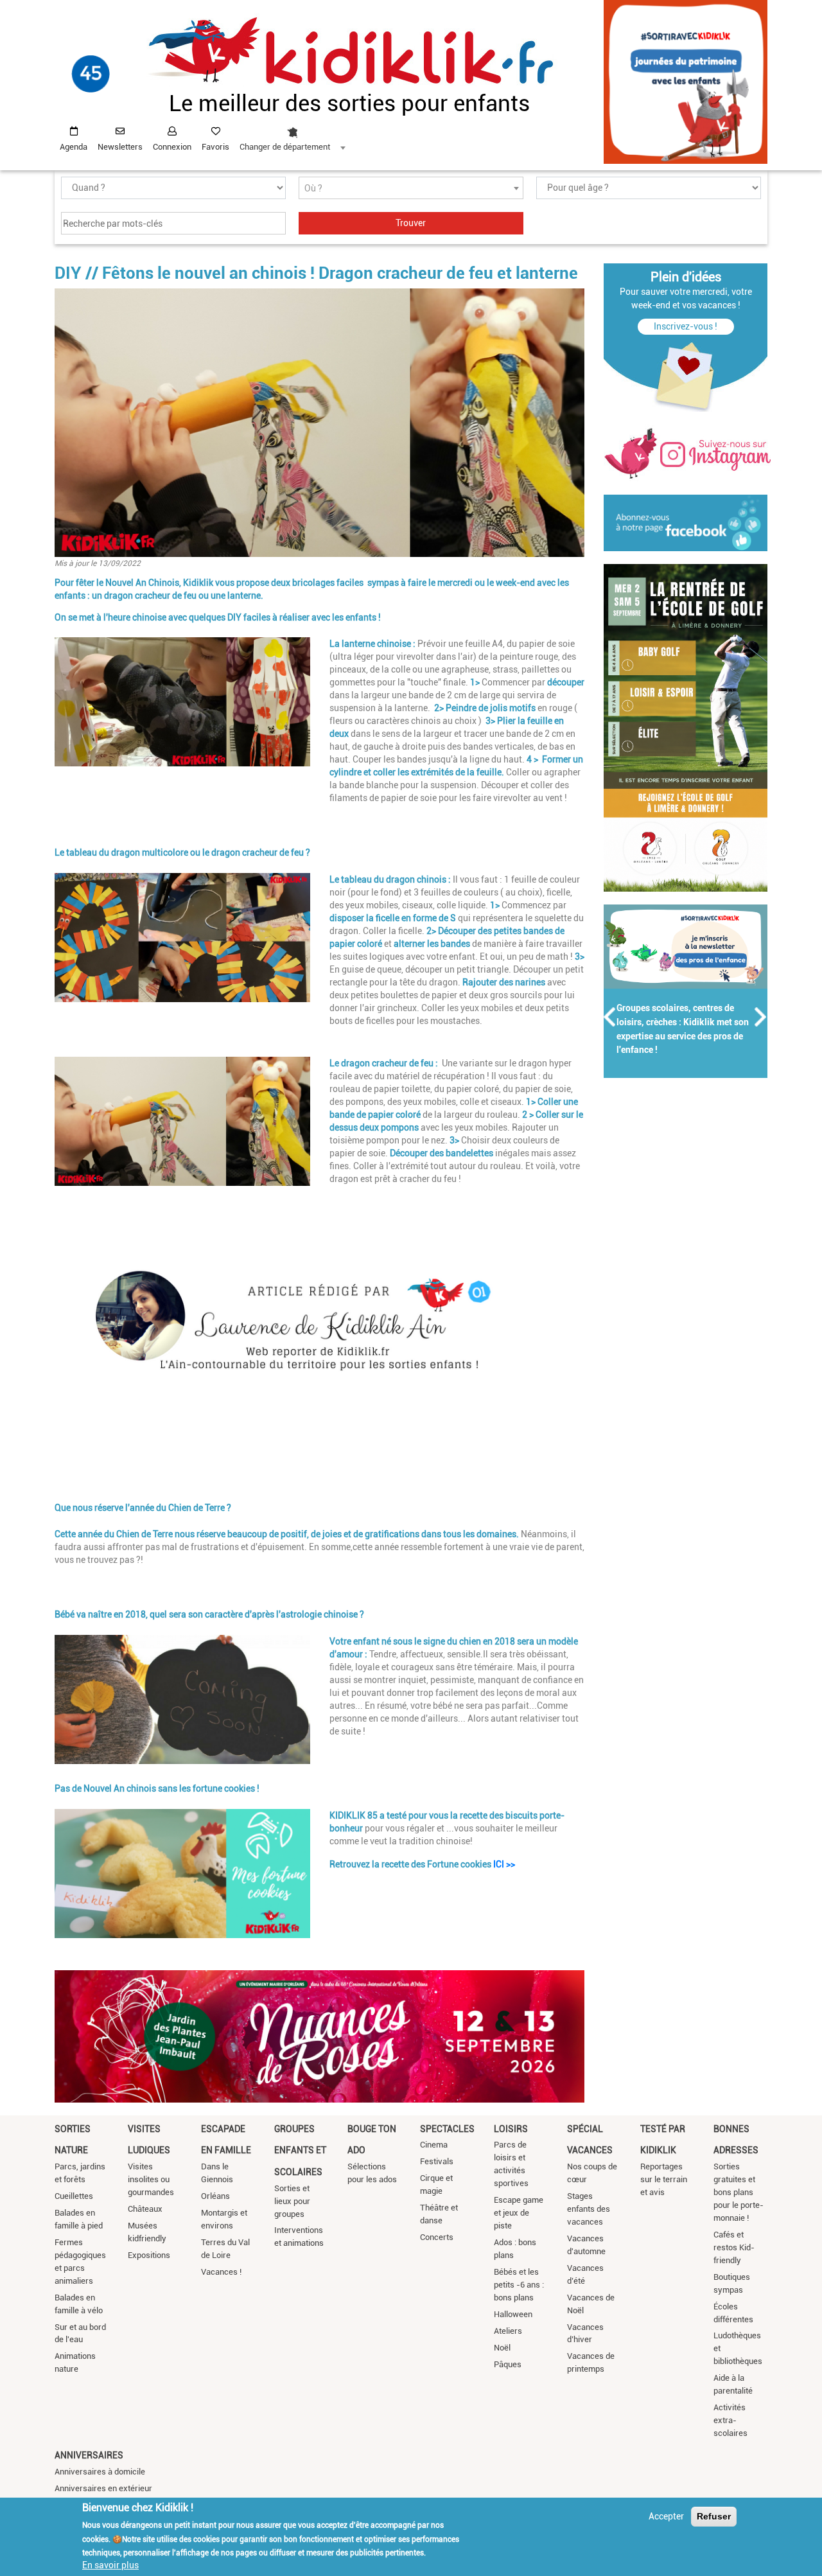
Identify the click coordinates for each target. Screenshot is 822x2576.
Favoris (215, 147)
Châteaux (145, 2209)
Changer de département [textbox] (285, 147)
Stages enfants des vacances (589, 2209)
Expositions (149, 2255)
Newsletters (120, 147)
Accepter (666, 2516)
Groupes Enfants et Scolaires (300, 2150)
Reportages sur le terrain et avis (664, 2179)
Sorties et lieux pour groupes (292, 2201)
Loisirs (511, 2129)
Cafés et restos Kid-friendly (734, 2247)
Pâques (508, 2364)
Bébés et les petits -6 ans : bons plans (519, 2285)
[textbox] (411, 189)
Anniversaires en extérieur (103, 2488)
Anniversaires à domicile (100, 2472)
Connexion (172, 147)
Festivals (437, 2161)
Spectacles (447, 2129)
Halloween (513, 2314)
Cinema (434, 2145)
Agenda (74, 147)
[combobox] (292, 136)
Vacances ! (221, 2272)
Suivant (761, 1017)
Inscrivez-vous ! (686, 326)
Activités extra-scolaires (730, 2420)
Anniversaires (89, 2455)
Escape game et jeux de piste (519, 2213)
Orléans (215, 2196)
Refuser (714, 2516)
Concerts (437, 2237)
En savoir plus (110, 2565)
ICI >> (504, 1864)
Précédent (610, 1017)
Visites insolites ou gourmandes (151, 2179)
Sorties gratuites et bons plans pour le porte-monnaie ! (739, 2192)
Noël (502, 2348)
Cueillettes (74, 2196)
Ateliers (508, 2331)
